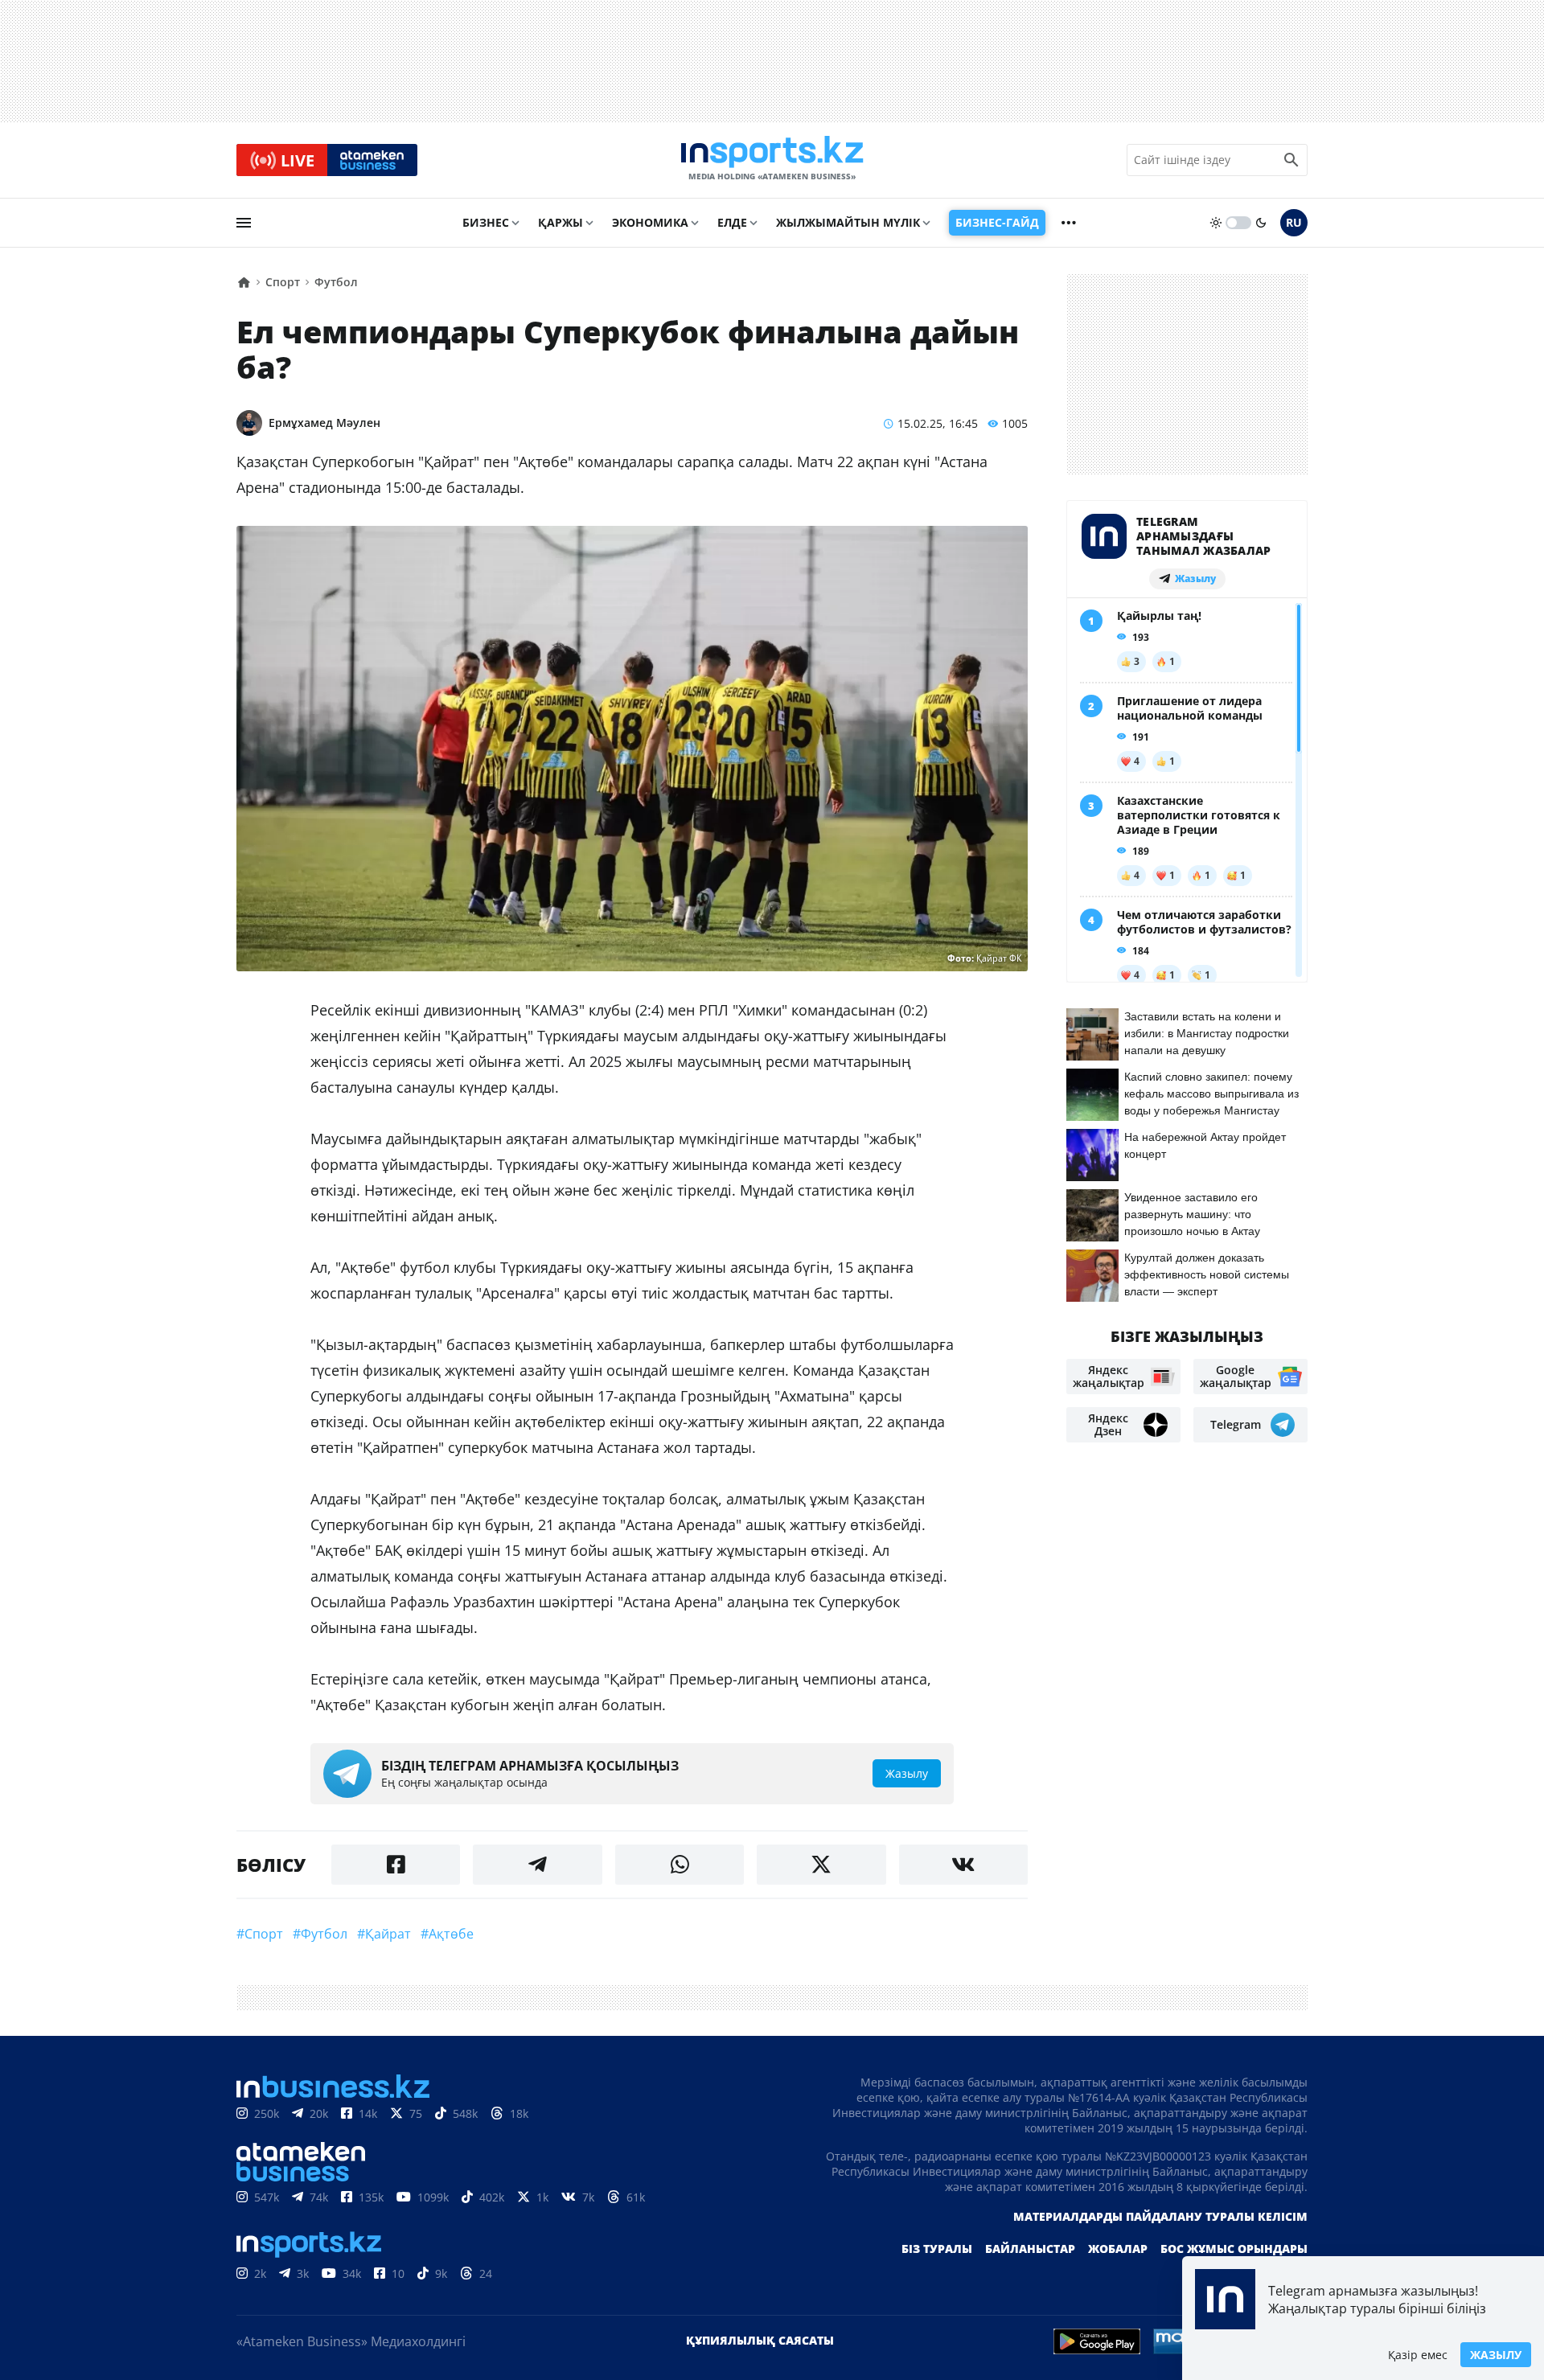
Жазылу (1496, 2355)
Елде (732, 222)
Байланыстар (1030, 2249)
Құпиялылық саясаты (760, 2340)
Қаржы (561, 222)
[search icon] (1291, 160)
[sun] (1216, 223)
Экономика (650, 222)
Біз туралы (937, 2249)
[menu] (244, 223)
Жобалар (1118, 2249)
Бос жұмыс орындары (1234, 2249)
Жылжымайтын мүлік (848, 222)
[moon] (1261, 223)
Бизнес (486, 222)
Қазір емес (1418, 2355)
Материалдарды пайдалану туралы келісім (1160, 2216)
